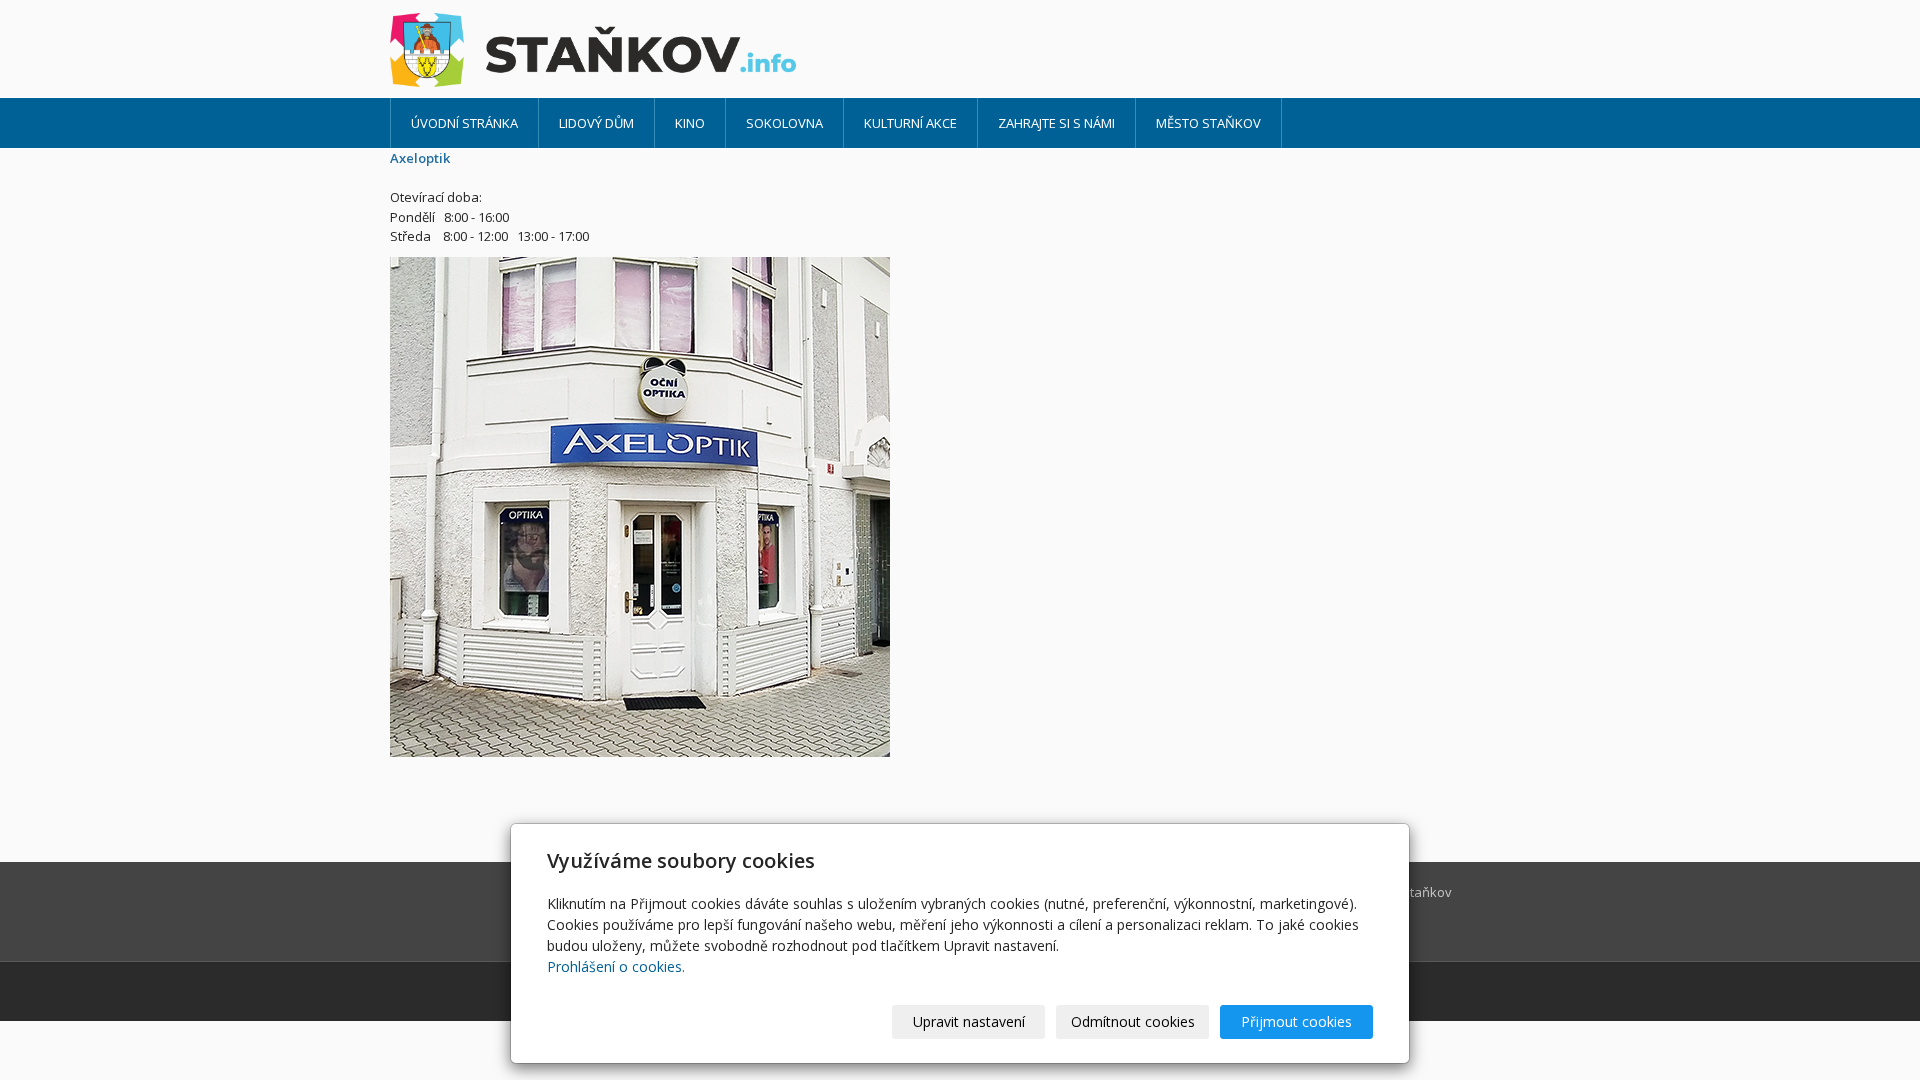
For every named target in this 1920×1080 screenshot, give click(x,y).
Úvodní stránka (464, 123)
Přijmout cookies (1296, 1021)
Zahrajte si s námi (1056, 123)
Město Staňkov (1208, 123)
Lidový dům (596, 123)
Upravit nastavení (969, 1021)
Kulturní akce (910, 123)
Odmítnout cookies (1133, 1021)
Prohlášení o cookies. (616, 966)
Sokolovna (784, 123)
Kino (690, 123)
